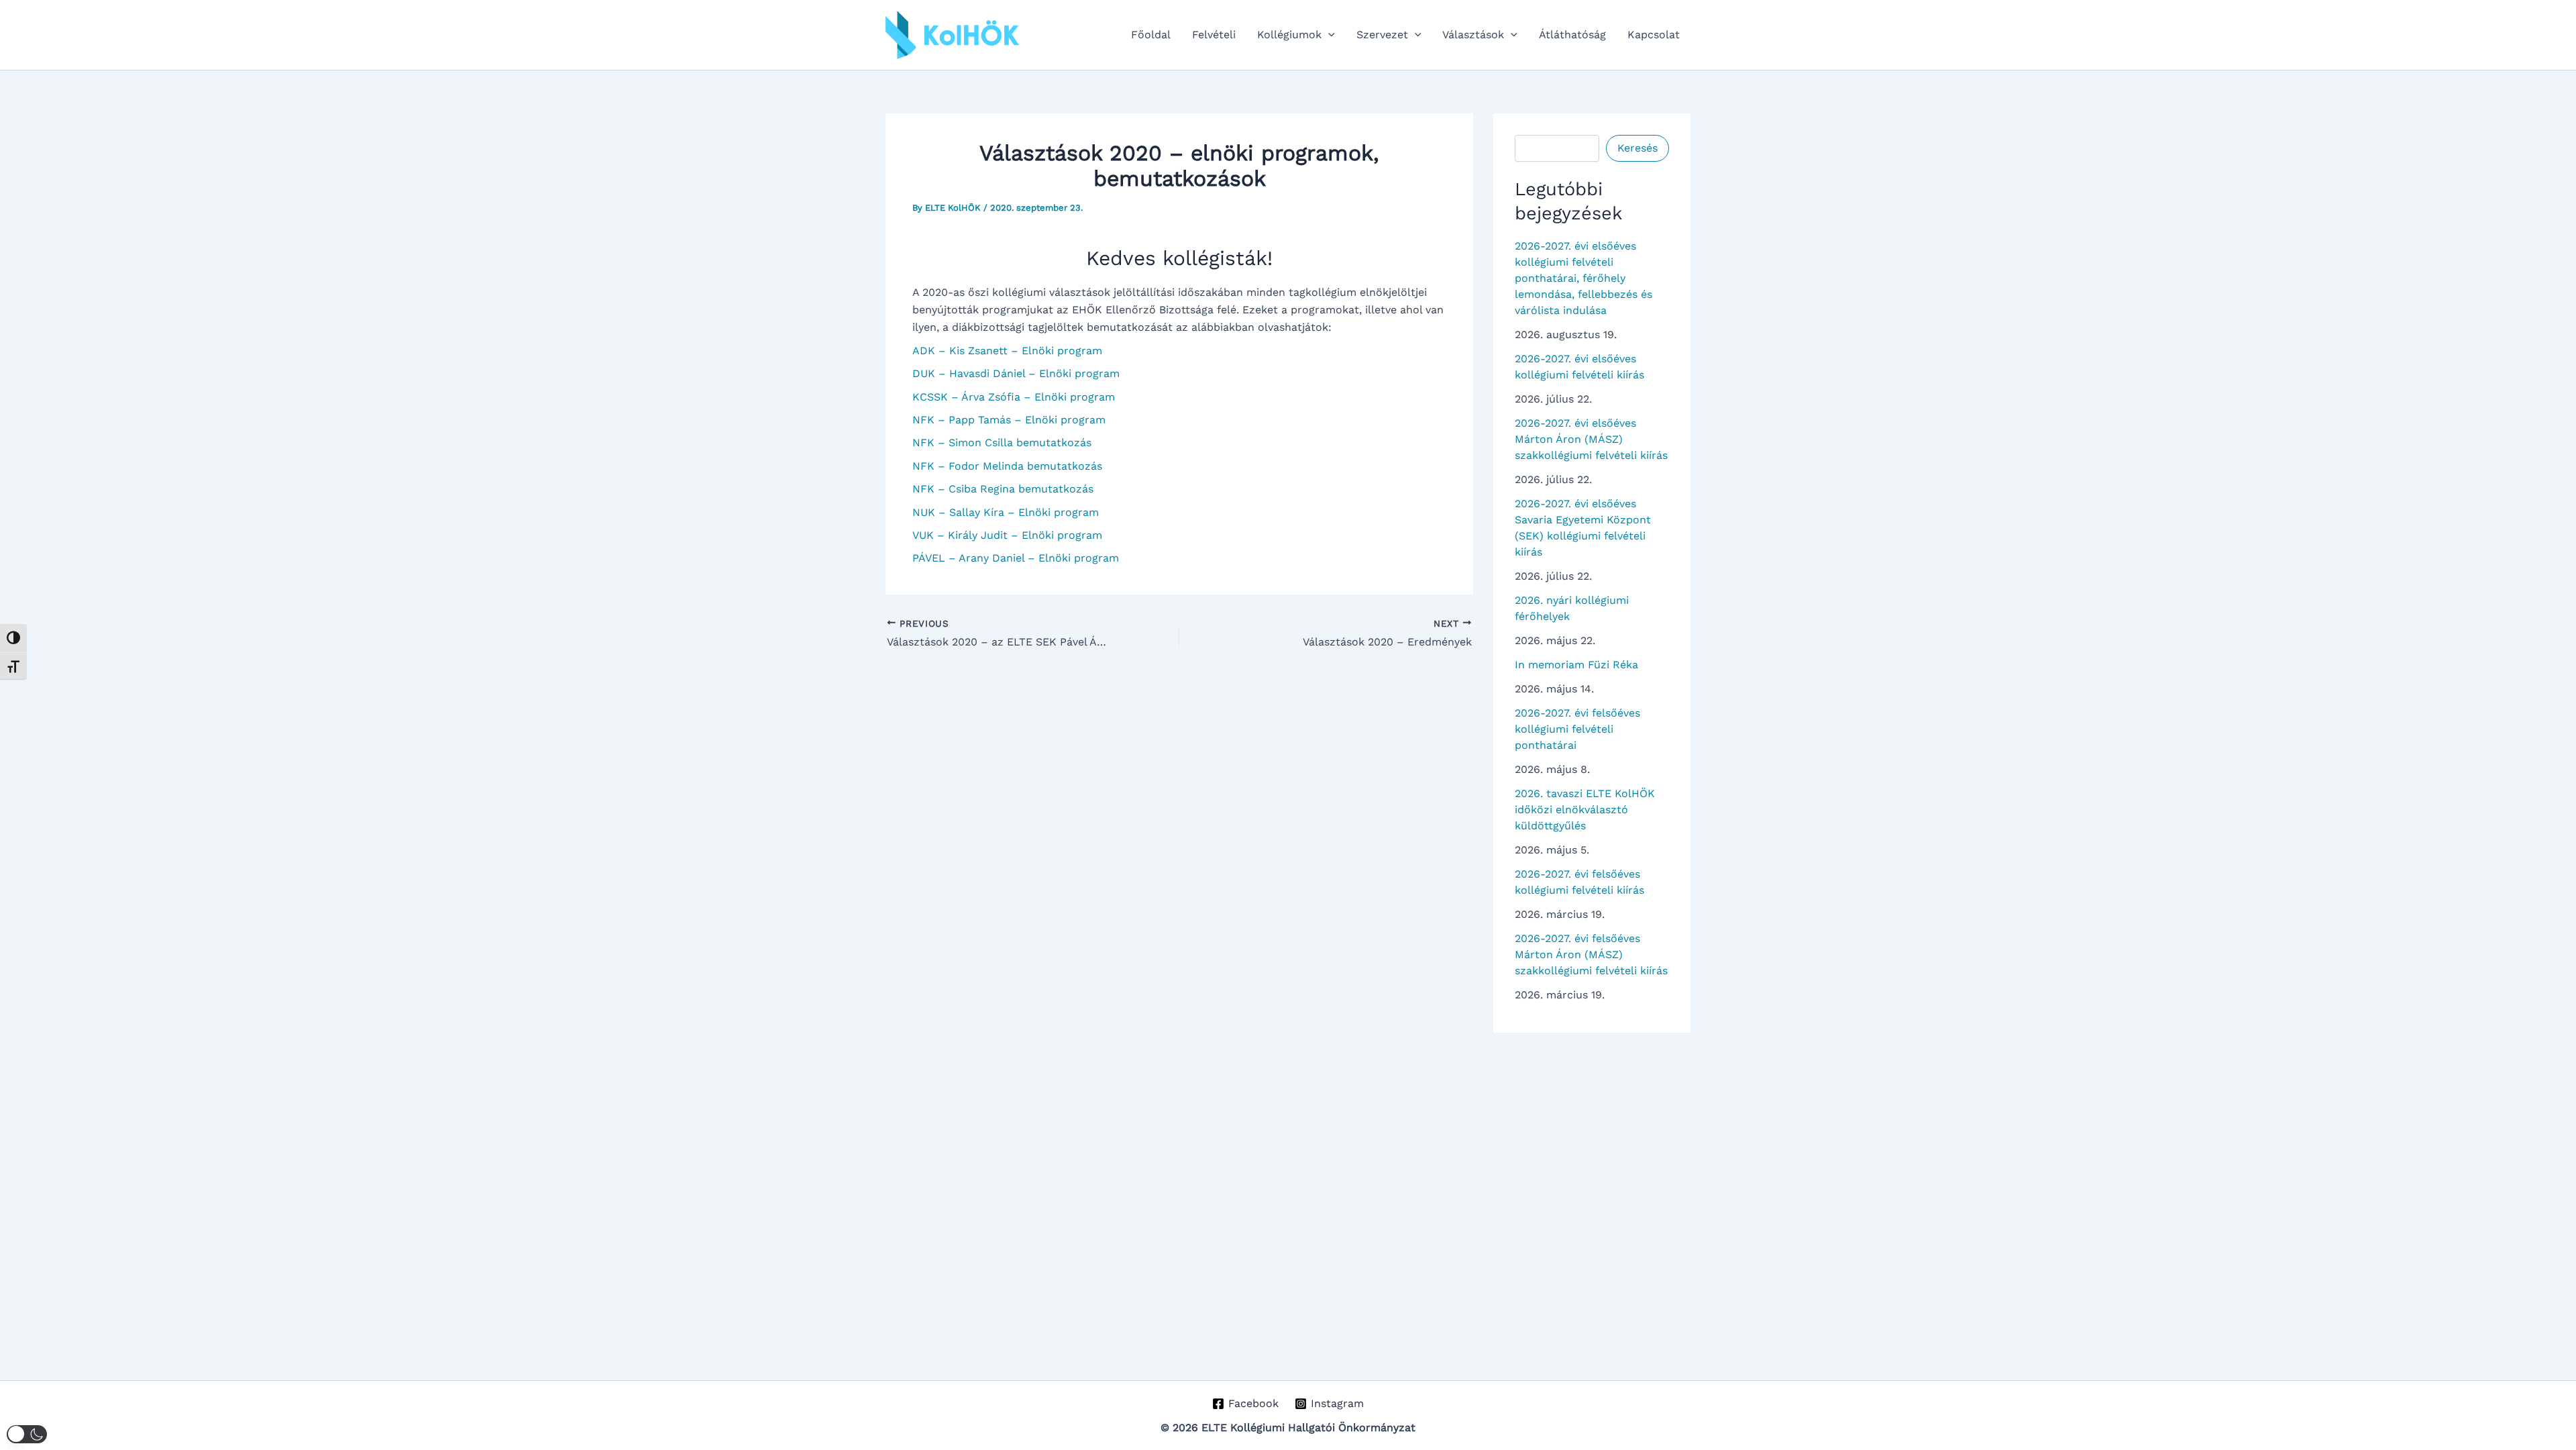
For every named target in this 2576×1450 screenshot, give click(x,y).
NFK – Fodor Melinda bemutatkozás (1007, 466)
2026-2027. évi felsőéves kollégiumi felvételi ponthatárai (1577, 729)
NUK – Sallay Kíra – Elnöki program (1006, 512)
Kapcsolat (1654, 35)
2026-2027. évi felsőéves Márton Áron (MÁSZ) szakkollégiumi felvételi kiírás (1591, 954)
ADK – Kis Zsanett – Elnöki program (1007, 351)
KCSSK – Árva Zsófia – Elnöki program (1014, 397)
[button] (1328, 35)
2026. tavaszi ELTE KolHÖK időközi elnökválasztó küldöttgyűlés (1585, 810)
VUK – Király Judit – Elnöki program (1007, 535)
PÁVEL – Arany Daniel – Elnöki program (1016, 558)
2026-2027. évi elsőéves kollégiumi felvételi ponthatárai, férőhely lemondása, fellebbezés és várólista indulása (1584, 278)
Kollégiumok (1289, 35)
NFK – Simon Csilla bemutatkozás (1002, 443)
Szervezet (1382, 35)
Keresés (1638, 148)
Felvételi (1214, 35)
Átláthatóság (1572, 35)
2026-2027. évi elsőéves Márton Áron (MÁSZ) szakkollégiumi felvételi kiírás (1591, 439)
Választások (1473, 35)
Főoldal (1151, 35)
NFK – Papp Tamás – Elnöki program (1009, 420)
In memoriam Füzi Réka (1576, 665)
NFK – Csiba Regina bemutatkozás (1003, 489)
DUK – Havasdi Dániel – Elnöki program (1016, 373)
